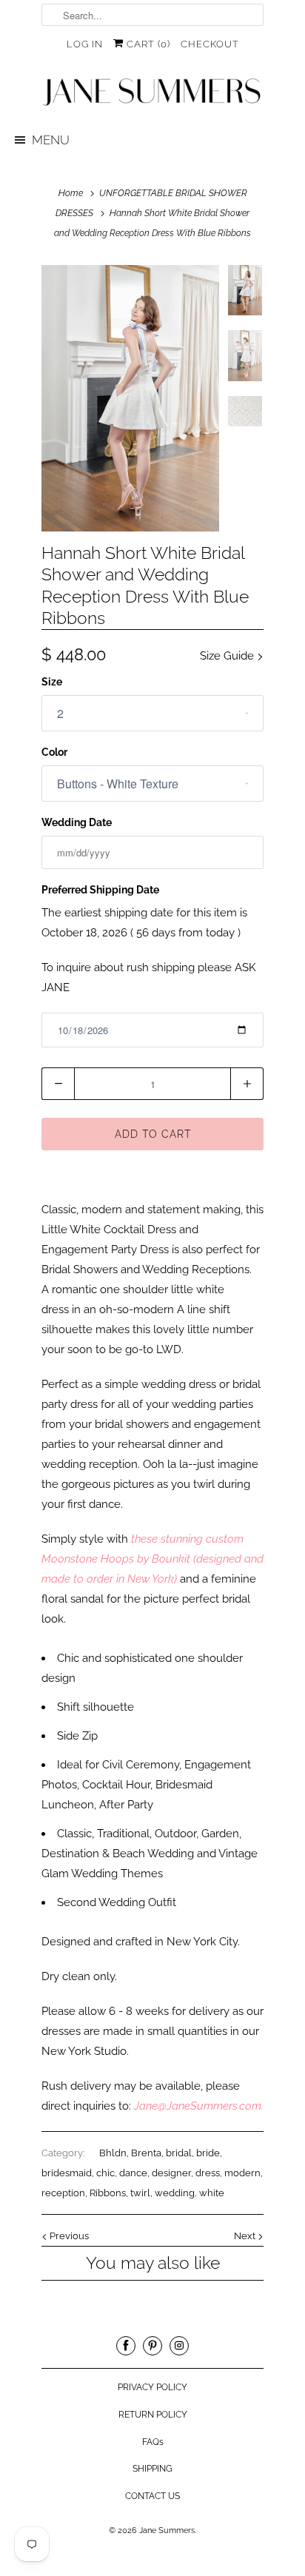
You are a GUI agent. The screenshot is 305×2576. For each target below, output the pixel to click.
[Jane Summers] (152, 93)
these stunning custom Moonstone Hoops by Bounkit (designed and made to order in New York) (152, 1559)
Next (246, 2236)
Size (52, 682)
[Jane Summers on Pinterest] (152, 2346)
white (212, 2193)
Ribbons (108, 2193)
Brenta (146, 2153)
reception (63, 2193)
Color (54, 752)
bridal (179, 2153)
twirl (140, 2193)
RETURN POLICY (153, 2415)
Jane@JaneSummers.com (198, 2106)
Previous (68, 2236)
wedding (175, 2193)
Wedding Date (77, 822)
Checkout (210, 44)
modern (242, 2173)
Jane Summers (167, 2530)
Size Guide (228, 656)
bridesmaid (67, 2173)
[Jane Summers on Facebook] (126, 2346)
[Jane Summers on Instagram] (179, 2346)
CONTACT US (152, 2496)
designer (171, 2173)
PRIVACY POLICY (152, 2387)
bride (208, 2153)
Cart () (147, 44)
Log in (85, 44)
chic (105, 2173)
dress (208, 2173)
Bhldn (113, 2153)
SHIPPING (152, 2469)
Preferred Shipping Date (100, 890)
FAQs (153, 2442)
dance (133, 2173)
